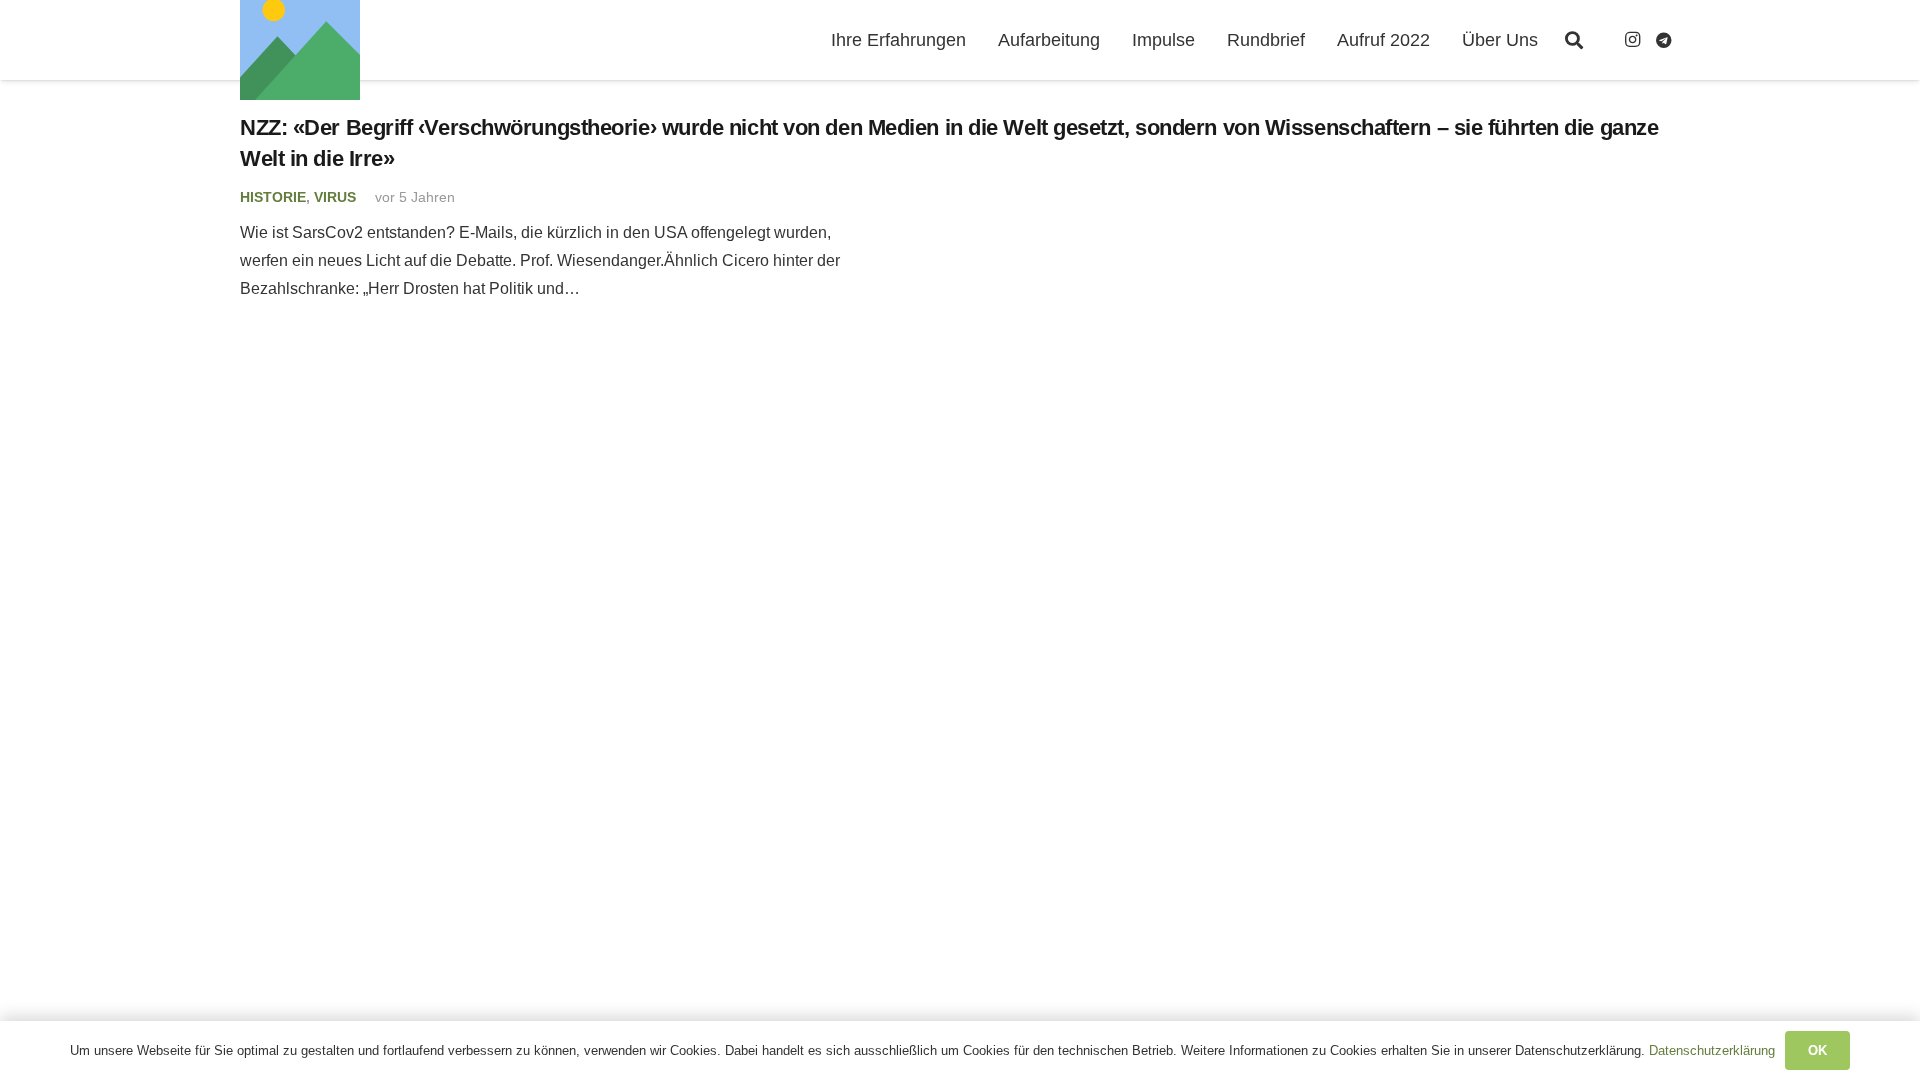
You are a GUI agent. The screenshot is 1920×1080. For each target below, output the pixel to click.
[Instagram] (1632, 40)
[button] (1574, 40)
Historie (273, 197)
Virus (335, 197)
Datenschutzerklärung (1712, 1050)
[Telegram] (1664, 40)
